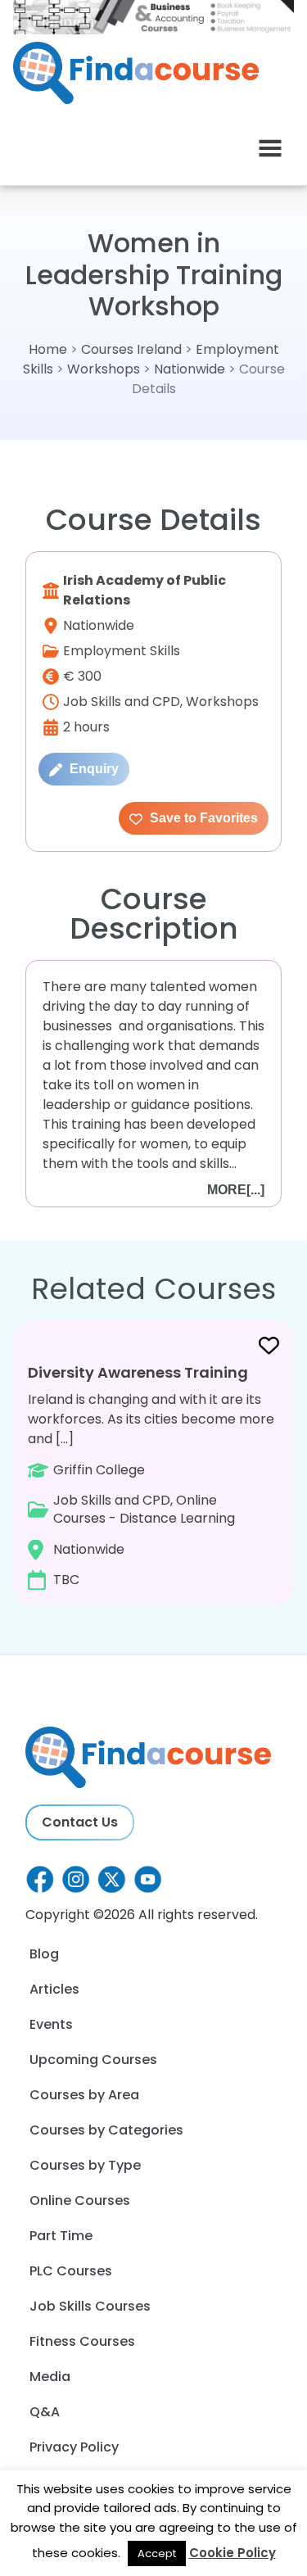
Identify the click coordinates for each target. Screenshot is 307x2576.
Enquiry (93, 769)
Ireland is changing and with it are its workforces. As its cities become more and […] (151, 1476)
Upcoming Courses (93, 2060)
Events (51, 2024)
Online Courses (80, 2200)
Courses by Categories (106, 2130)
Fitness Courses (82, 2341)
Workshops (104, 369)
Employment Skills (122, 651)
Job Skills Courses (90, 2306)
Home (48, 349)
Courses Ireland (131, 349)
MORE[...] (236, 1190)
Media (50, 2377)
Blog (44, 1954)
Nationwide (190, 369)
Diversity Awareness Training (138, 1372)
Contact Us (80, 1822)
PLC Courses (71, 2271)
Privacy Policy (74, 2447)
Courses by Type (85, 2165)
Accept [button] (157, 2553)
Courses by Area (84, 2095)
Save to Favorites (202, 818)
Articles (54, 1989)
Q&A (45, 2412)
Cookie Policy (233, 2553)
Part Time (61, 2236)
